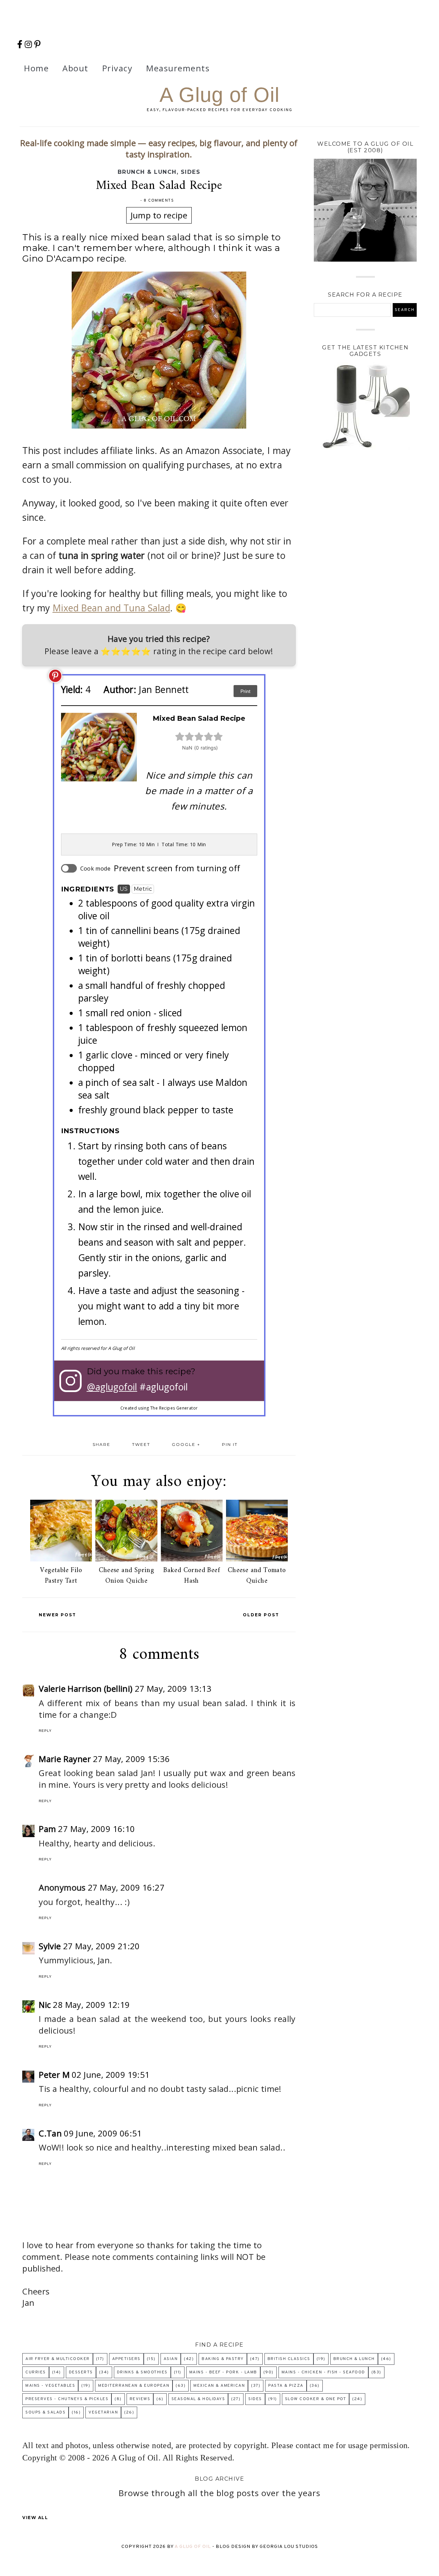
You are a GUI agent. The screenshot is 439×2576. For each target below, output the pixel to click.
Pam (47, 1829)
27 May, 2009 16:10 (96, 1829)
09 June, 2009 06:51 (103, 2133)
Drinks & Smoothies (142, 2372)
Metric (143, 889)
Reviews (140, 2399)
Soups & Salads (45, 2412)
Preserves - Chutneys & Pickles (67, 2399)
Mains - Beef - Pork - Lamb (223, 2372)
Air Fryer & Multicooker (58, 2359)
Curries (36, 2372)
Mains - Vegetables (50, 2386)
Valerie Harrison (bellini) (86, 1688)
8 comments (159, 201)
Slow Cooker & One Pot (316, 2399)
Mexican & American (219, 2386)
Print (245, 691)
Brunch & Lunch (147, 172)
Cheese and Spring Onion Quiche (127, 1576)
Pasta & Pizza (286, 2386)
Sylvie (50, 1946)
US (124, 889)
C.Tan (50, 2133)
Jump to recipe (159, 215)
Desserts (81, 2372)
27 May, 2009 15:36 (131, 1759)
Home (36, 68)
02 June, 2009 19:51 (111, 2075)
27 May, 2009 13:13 (173, 1688)
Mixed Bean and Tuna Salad (111, 608)
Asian (171, 2359)
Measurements (178, 68)
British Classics (289, 2359)
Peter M (54, 2075)
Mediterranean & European (134, 2386)
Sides (191, 172)
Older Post (261, 1615)
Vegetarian (103, 2412)
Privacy (117, 68)
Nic (45, 2005)
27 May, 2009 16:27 (126, 1887)
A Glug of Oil (219, 95)
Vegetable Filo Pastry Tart (61, 1576)
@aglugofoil (112, 1387)
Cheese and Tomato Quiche (257, 1576)
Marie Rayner (65, 1759)
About (75, 68)
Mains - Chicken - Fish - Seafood (323, 2372)
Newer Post (57, 1615)
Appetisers (126, 2359)
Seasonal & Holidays (198, 2399)
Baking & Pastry (223, 2359)
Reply (45, 1731)
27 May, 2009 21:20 (102, 1946)
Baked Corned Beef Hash (192, 1576)
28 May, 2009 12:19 (91, 2005)
